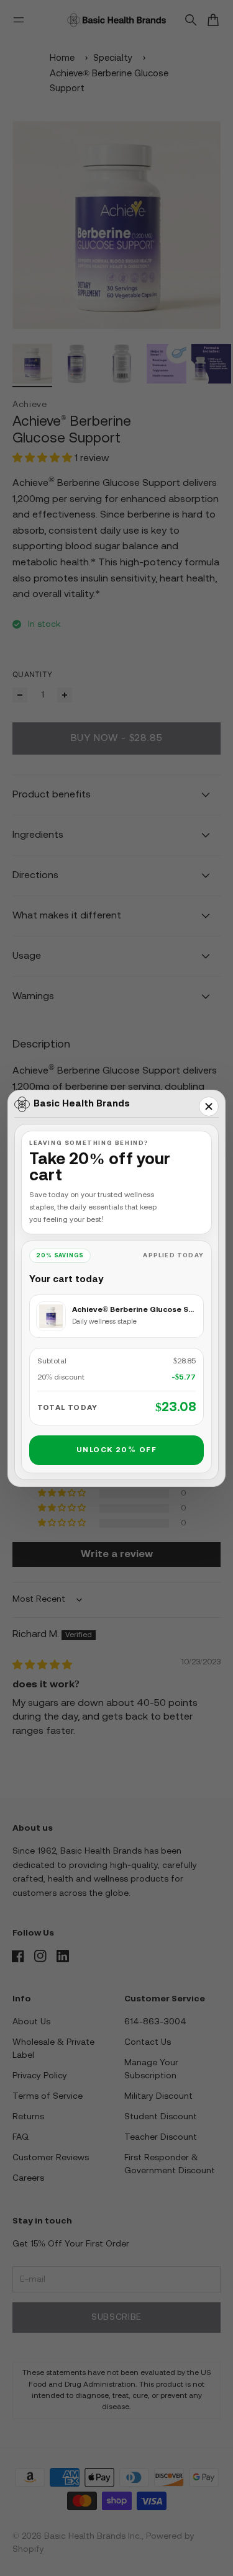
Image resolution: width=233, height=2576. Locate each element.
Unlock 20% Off (116, 1450)
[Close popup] (209, 1106)
